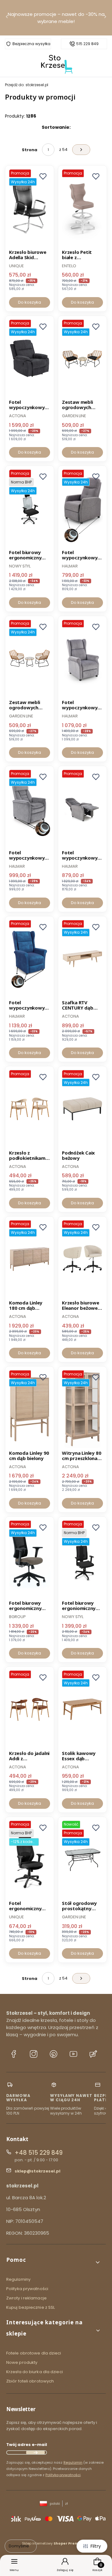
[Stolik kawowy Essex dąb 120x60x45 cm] (82, 1709)
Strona (30, 150)
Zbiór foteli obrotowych (30, 2381)
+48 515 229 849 (39, 2153)
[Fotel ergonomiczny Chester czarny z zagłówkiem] (30, 1860)
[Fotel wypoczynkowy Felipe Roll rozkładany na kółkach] (82, 508)
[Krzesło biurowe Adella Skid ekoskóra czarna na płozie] (30, 208)
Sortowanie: (56, 127)
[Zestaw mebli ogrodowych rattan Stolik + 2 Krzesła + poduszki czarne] (82, 358)
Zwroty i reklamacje (26, 2298)
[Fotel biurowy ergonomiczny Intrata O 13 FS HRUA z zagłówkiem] (30, 508)
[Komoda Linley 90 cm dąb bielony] (30, 1409)
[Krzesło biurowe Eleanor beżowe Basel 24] (82, 1259)
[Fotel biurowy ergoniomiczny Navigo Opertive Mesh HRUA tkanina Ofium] (82, 1559)
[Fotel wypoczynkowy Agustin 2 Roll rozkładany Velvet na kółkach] (30, 959)
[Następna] (105, 18)
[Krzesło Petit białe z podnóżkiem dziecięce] (82, 208)
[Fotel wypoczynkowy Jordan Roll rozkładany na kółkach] (30, 809)
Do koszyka (30, 302)
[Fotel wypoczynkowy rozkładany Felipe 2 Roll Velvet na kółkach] (82, 809)
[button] (54, 2262)
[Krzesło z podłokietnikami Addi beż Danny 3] (30, 1109)
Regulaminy (18, 2279)
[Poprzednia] (7, 18)
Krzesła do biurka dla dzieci (35, 2372)
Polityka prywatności (27, 2289)
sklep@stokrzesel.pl (37, 2171)
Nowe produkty (22, 2362)
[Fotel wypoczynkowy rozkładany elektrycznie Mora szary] (30, 358)
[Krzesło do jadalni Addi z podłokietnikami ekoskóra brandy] (30, 1709)
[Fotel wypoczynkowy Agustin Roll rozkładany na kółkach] (82, 659)
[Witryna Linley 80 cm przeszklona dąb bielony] (82, 1409)
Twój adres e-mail (27, 2445)
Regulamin (73, 2462)
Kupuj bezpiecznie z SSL (30, 2307)
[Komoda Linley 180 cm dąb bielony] (30, 1259)
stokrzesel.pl (27, 85)
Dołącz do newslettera (35, 2452)
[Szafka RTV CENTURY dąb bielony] (82, 959)
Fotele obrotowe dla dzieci (34, 2353)
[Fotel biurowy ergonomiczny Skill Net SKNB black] (30, 1559)
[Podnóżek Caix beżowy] (82, 1109)
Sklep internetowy (54, 2543)
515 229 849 (87, 44)
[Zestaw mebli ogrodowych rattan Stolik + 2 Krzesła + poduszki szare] (30, 659)
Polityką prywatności (63, 2475)
